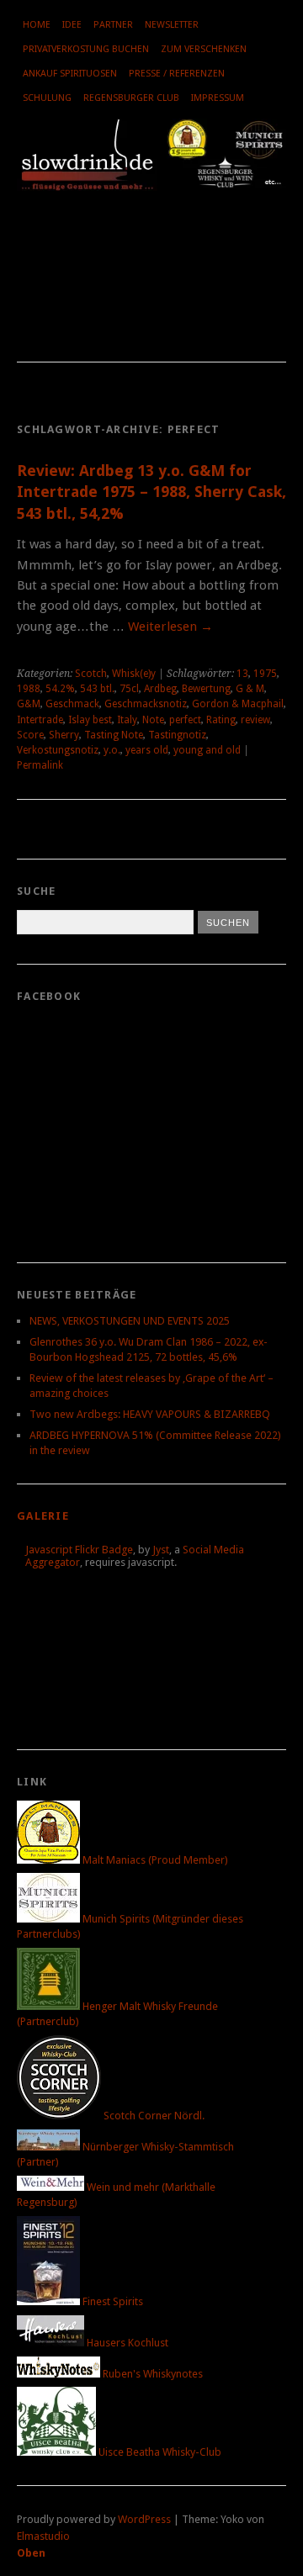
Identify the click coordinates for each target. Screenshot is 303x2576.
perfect (185, 720)
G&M (29, 704)
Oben (31, 2553)
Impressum (218, 98)
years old (147, 750)
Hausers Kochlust (126, 2343)
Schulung (47, 98)
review (255, 720)
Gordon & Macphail (238, 704)
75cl (129, 689)
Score (30, 735)
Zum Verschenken (204, 49)
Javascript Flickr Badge (79, 1550)
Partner (113, 25)
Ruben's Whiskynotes (151, 2374)
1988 (29, 689)
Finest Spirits (112, 2301)
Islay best (90, 720)
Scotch (91, 674)
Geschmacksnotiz (146, 704)
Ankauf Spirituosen (70, 74)
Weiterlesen (170, 627)
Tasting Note (114, 735)
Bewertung (206, 689)
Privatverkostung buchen (86, 49)
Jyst (161, 1550)
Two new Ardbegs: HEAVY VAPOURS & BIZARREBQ (150, 1414)
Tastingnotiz (177, 735)
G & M (250, 689)
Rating (221, 720)
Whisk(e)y (134, 674)
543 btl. (97, 689)
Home (37, 25)
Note (153, 720)
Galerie (43, 1516)
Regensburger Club (131, 98)
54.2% (60, 689)
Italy (127, 720)
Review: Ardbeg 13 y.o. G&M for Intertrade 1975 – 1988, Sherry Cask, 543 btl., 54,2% (151, 492)
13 (242, 674)
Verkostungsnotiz (58, 750)
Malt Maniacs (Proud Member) (154, 1860)
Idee (72, 25)
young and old (207, 750)
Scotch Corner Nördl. (153, 2116)
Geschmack (72, 704)
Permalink (40, 765)
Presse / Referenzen (177, 74)
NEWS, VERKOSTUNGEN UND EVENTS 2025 (130, 1321)
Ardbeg (160, 689)
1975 (265, 674)
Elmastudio (43, 2536)
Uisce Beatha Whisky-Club (159, 2452)
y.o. (112, 750)
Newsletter (172, 25)
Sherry (64, 735)
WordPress (144, 2519)
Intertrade (40, 720)
